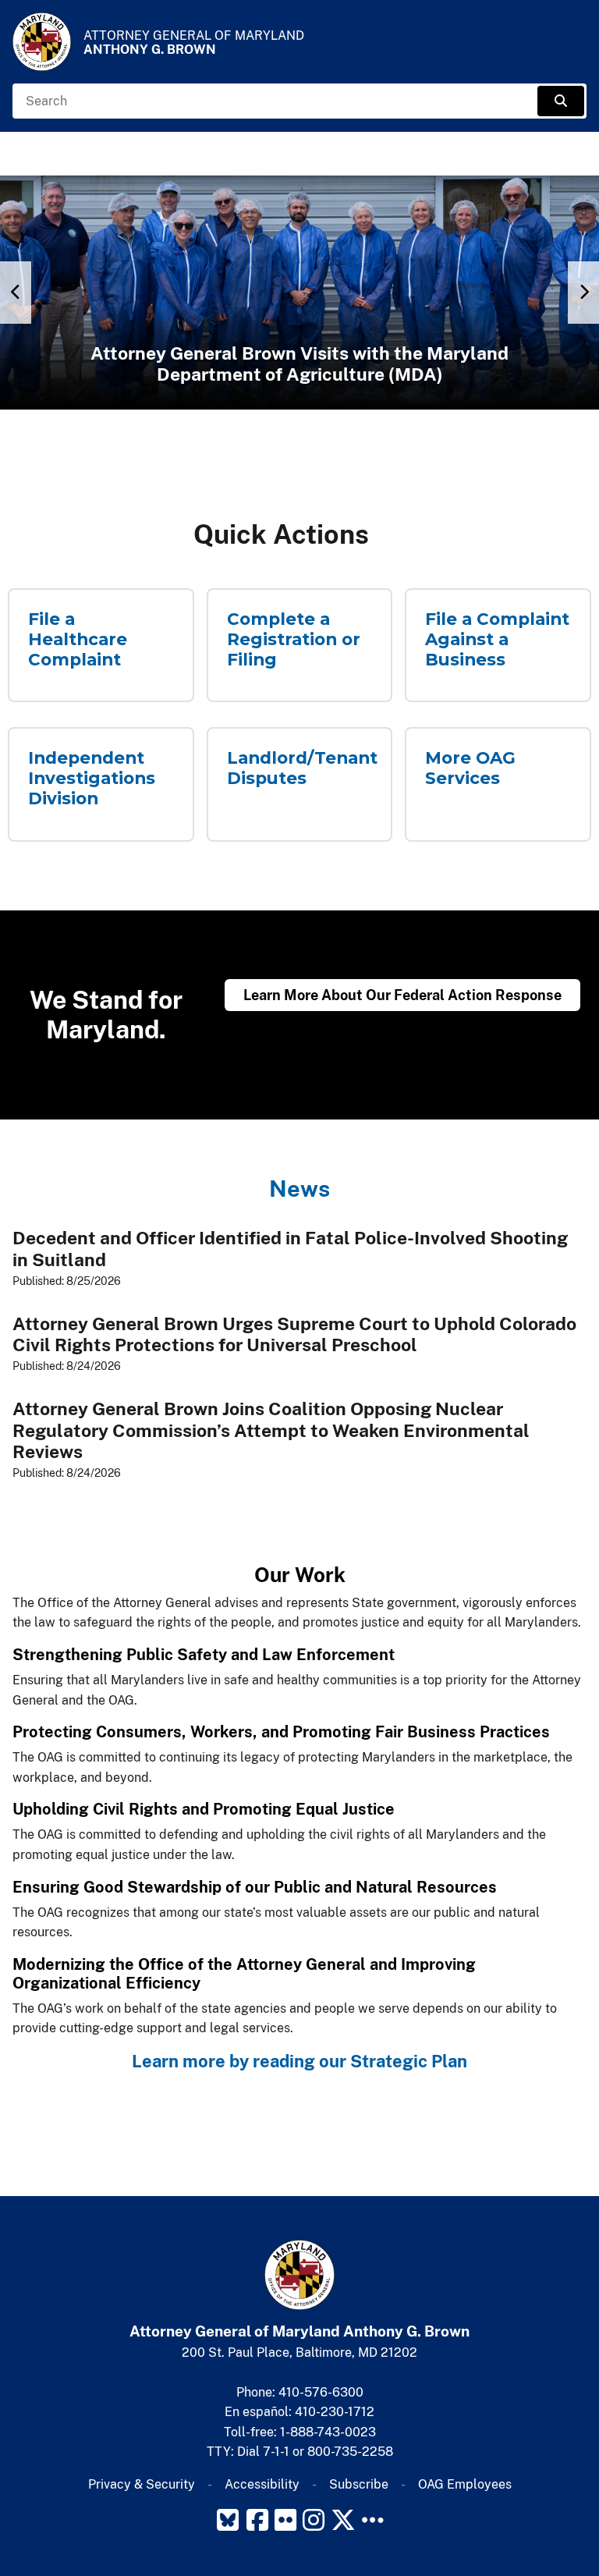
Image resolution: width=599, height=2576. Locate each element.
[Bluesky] (228, 2520)
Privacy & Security (142, 2484)
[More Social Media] (373, 2520)
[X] (343, 2520)
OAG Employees (465, 2484)
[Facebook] (257, 2520)
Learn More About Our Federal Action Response (402, 995)
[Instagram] (314, 2520)
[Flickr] (285, 2520)
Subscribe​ (359, 2484)
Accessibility (262, 2484)
